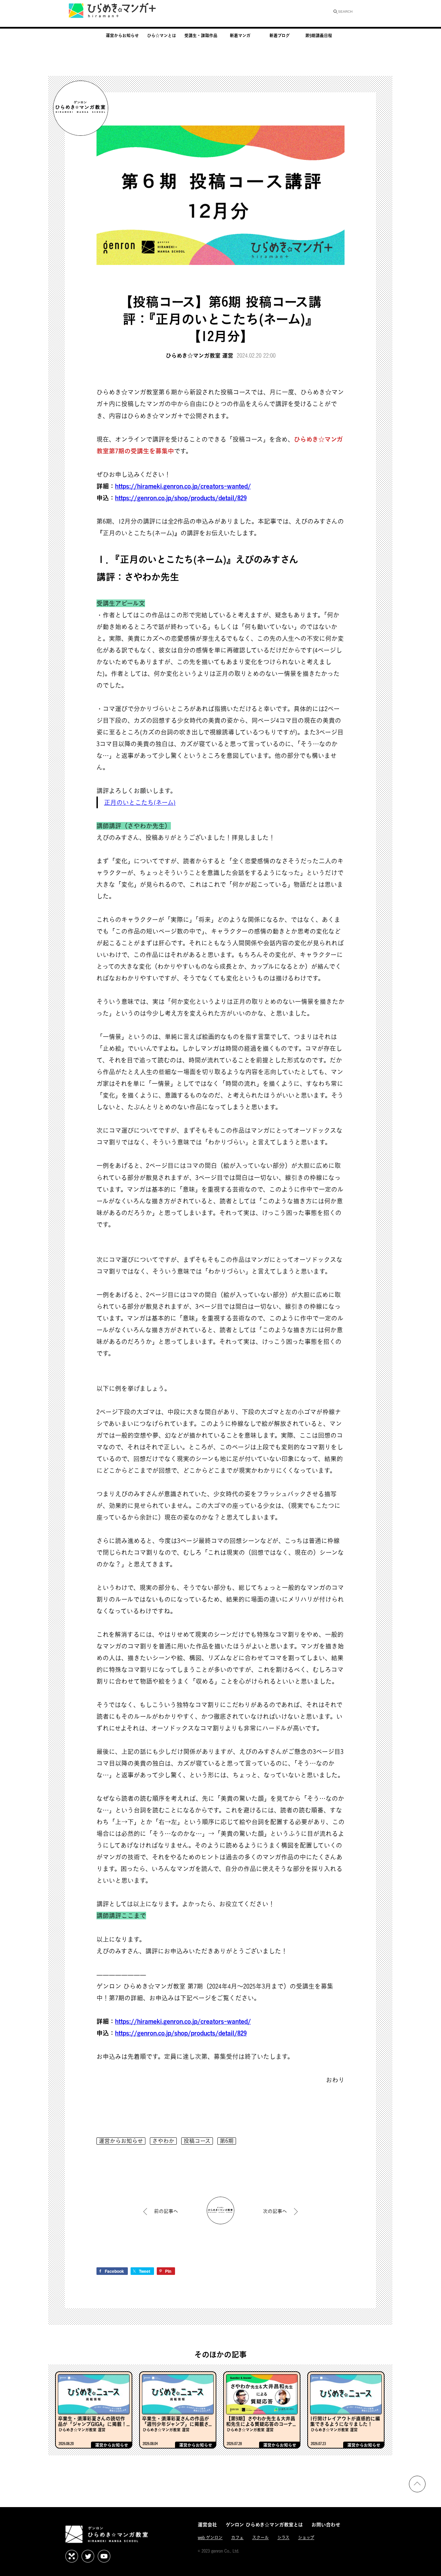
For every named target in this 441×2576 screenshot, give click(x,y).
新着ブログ (280, 35)
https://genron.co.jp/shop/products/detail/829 (181, 498)
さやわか (163, 2141)
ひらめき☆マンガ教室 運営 (199, 355)
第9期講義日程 (319, 35)
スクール (260, 2538)
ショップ (306, 2538)
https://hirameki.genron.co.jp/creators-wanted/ (183, 486)
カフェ (237, 2538)
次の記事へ (275, 2211)
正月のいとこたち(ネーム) (140, 802)
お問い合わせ (326, 2524)
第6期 (227, 2141)
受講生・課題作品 (201, 35)
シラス (283, 2538)
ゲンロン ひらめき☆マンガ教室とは (264, 2524)
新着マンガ (240, 35)
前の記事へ (166, 2211)
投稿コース (197, 2141)
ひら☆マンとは (162, 35)
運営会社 (207, 2524)
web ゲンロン (210, 2538)
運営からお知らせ (122, 35)
